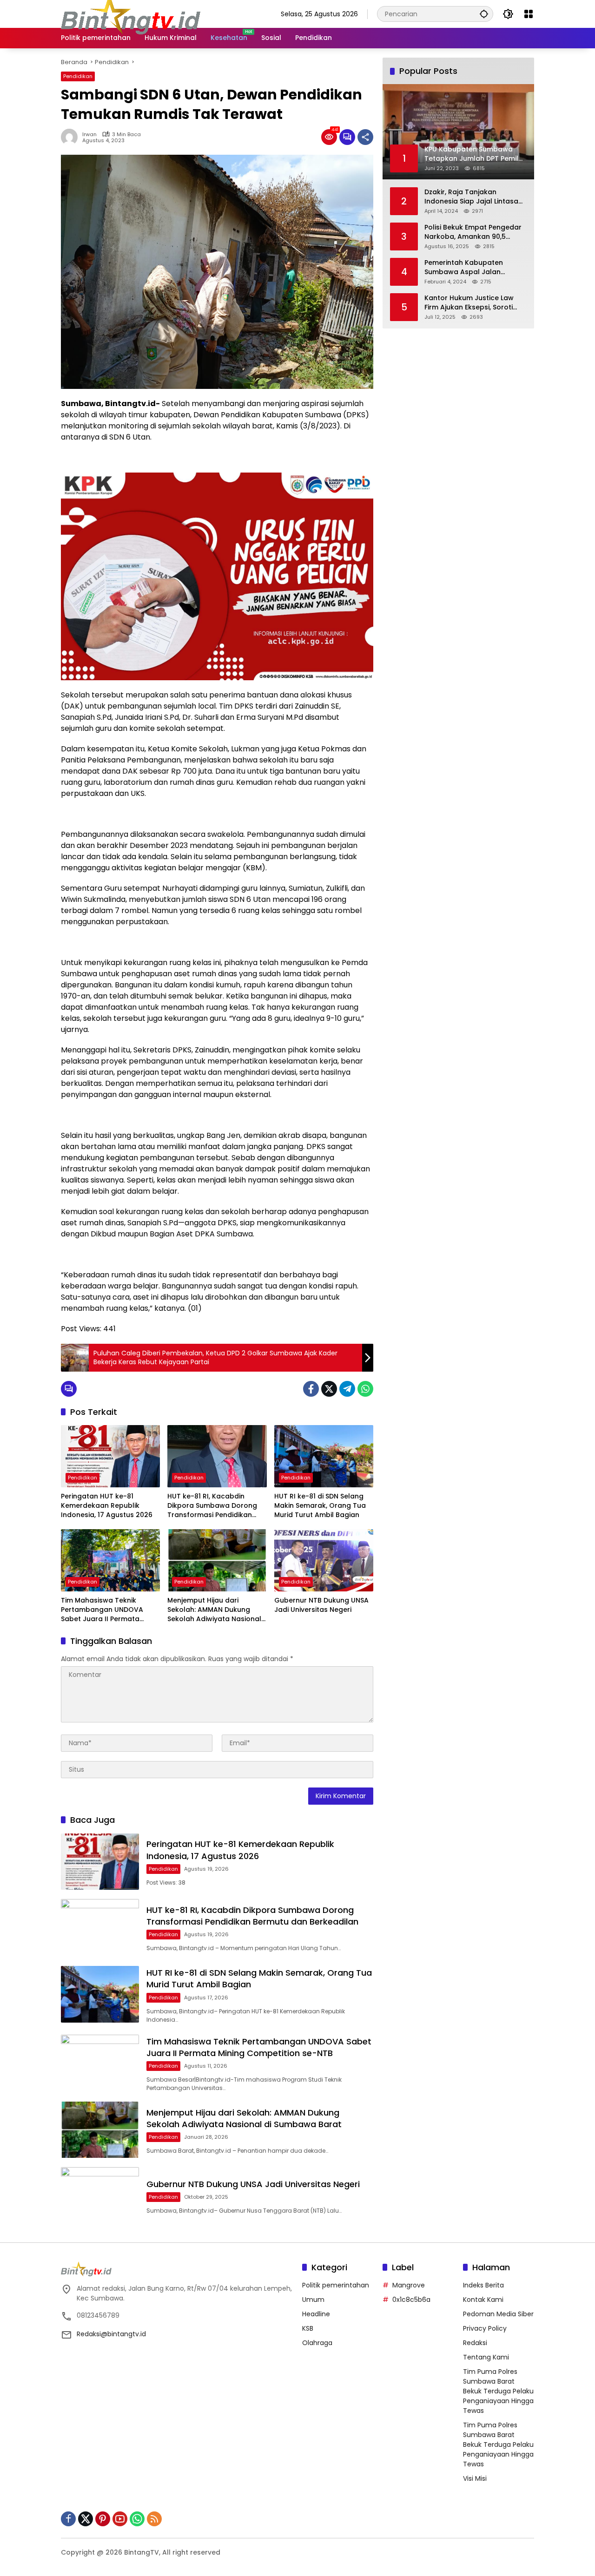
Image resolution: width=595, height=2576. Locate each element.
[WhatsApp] (365, 1389)
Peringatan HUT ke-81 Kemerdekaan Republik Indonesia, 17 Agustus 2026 (107, 1505)
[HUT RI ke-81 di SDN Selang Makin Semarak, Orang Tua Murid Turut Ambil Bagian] (324, 1456)
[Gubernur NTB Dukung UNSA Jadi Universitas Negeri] (324, 1560)
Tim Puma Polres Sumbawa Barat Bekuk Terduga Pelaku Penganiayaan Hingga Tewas (498, 2391)
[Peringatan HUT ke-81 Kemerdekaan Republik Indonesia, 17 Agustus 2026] (110, 1456)
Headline (316, 2314)
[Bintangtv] (131, 13)
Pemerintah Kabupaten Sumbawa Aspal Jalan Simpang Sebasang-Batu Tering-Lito (467, 267)
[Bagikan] (365, 137)
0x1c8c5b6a (411, 2300)
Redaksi (475, 2343)
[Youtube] (120, 2519)
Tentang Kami (486, 2357)
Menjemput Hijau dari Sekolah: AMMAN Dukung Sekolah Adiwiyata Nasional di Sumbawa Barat (214, 1610)
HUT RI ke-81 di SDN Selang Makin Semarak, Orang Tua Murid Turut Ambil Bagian (320, 1505)
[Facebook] (311, 1389)
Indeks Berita (483, 2285)
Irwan (89, 135)
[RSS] (154, 2519)
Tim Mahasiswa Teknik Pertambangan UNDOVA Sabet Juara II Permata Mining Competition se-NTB (107, 1610)
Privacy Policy (485, 2328)
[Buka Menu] (529, 14)
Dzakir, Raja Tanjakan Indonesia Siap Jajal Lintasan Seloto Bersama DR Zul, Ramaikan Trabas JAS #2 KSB (475, 196)
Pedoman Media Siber (498, 2314)
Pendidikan (78, 76)
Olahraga (317, 2343)
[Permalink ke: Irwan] (72, 137)
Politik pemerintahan (336, 2285)
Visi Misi (475, 2478)
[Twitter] (329, 1389)
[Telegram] (347, 1389)
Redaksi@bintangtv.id (111, 2334)
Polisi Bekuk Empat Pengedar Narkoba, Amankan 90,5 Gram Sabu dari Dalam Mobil (473, 232)
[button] (484, 14)
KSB (308, 2328)
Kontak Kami (483, 2300)
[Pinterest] (103, 2519)
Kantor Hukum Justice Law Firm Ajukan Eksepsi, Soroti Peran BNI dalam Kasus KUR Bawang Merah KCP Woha (471, 302)
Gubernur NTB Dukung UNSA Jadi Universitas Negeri (321, 1605)
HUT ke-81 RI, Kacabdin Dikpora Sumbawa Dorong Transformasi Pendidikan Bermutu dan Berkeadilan (212, 1506)
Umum (313, 2300)
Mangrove (409, 2285)
